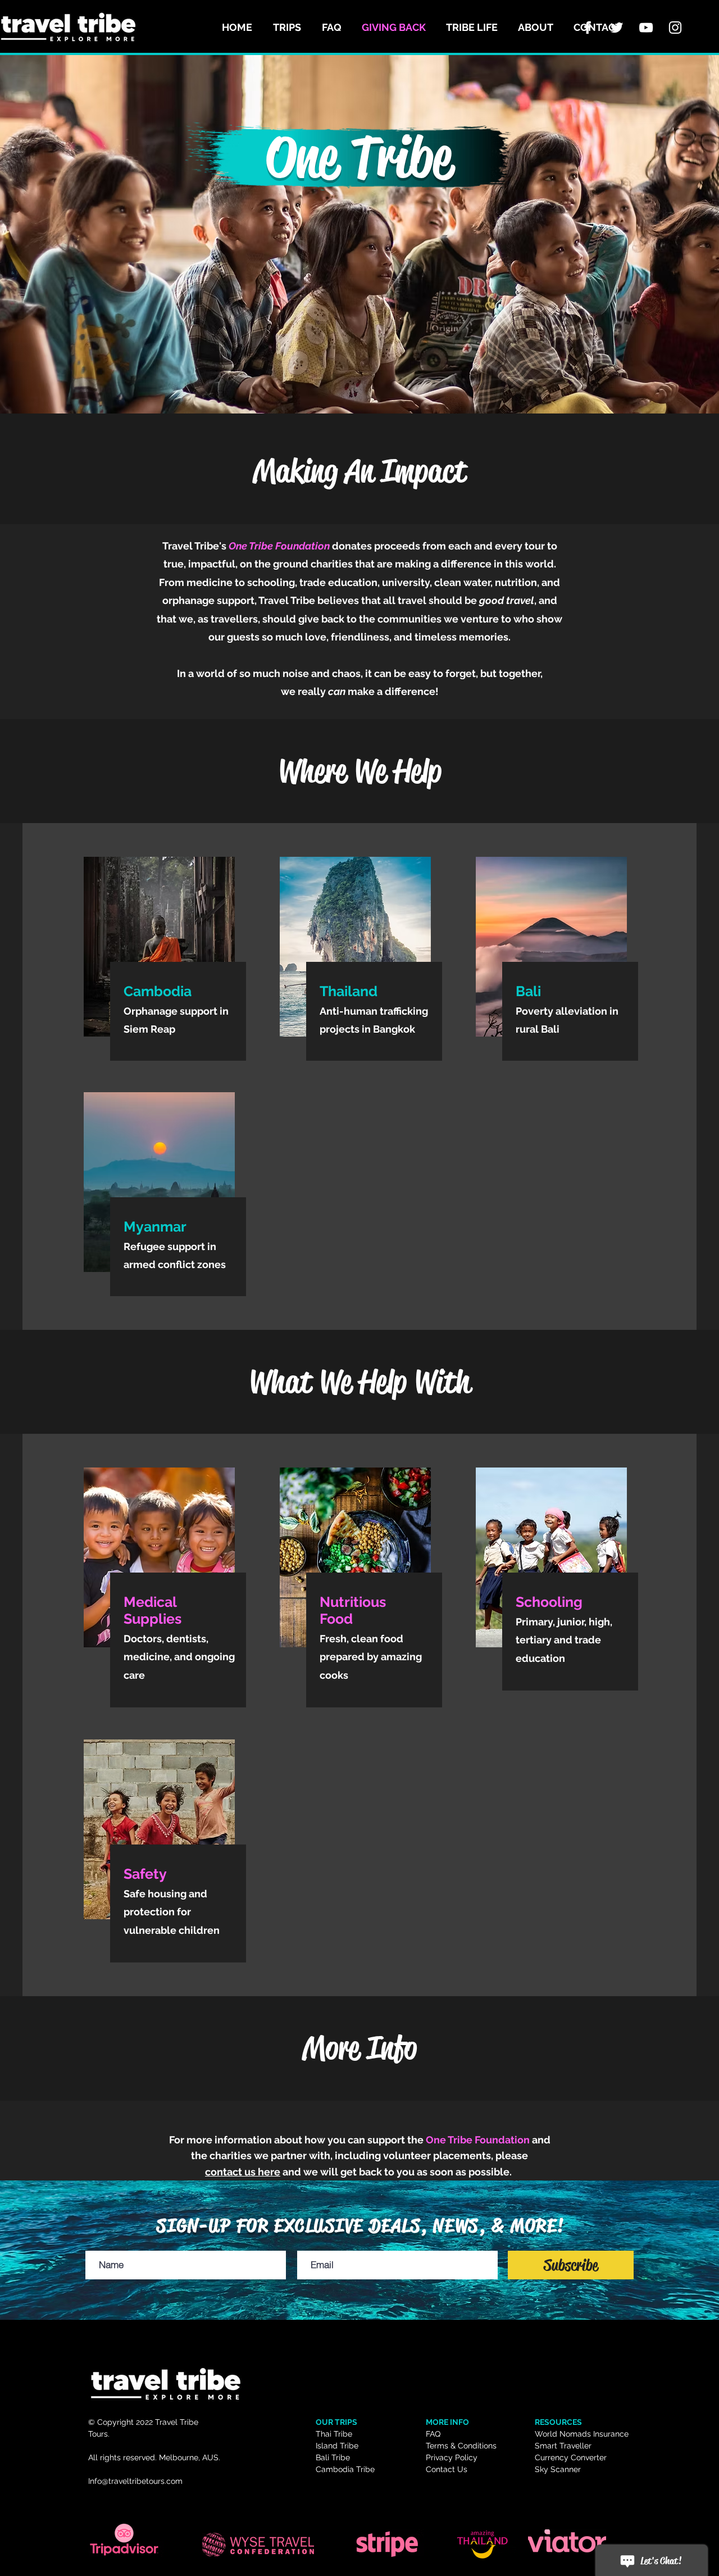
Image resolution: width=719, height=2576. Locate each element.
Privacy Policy (452, 2457)
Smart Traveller (563, 2446)
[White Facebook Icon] (588, 28)
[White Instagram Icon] (675, 28)
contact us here (243, 2172)
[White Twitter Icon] (617, 28)
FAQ (433, 2434)
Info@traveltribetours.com (135, 2481)
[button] (289, 28)
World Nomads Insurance (582, 2434)
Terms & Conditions (461, 2446)
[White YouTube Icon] (646, 28)
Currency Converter (571, 2457)
